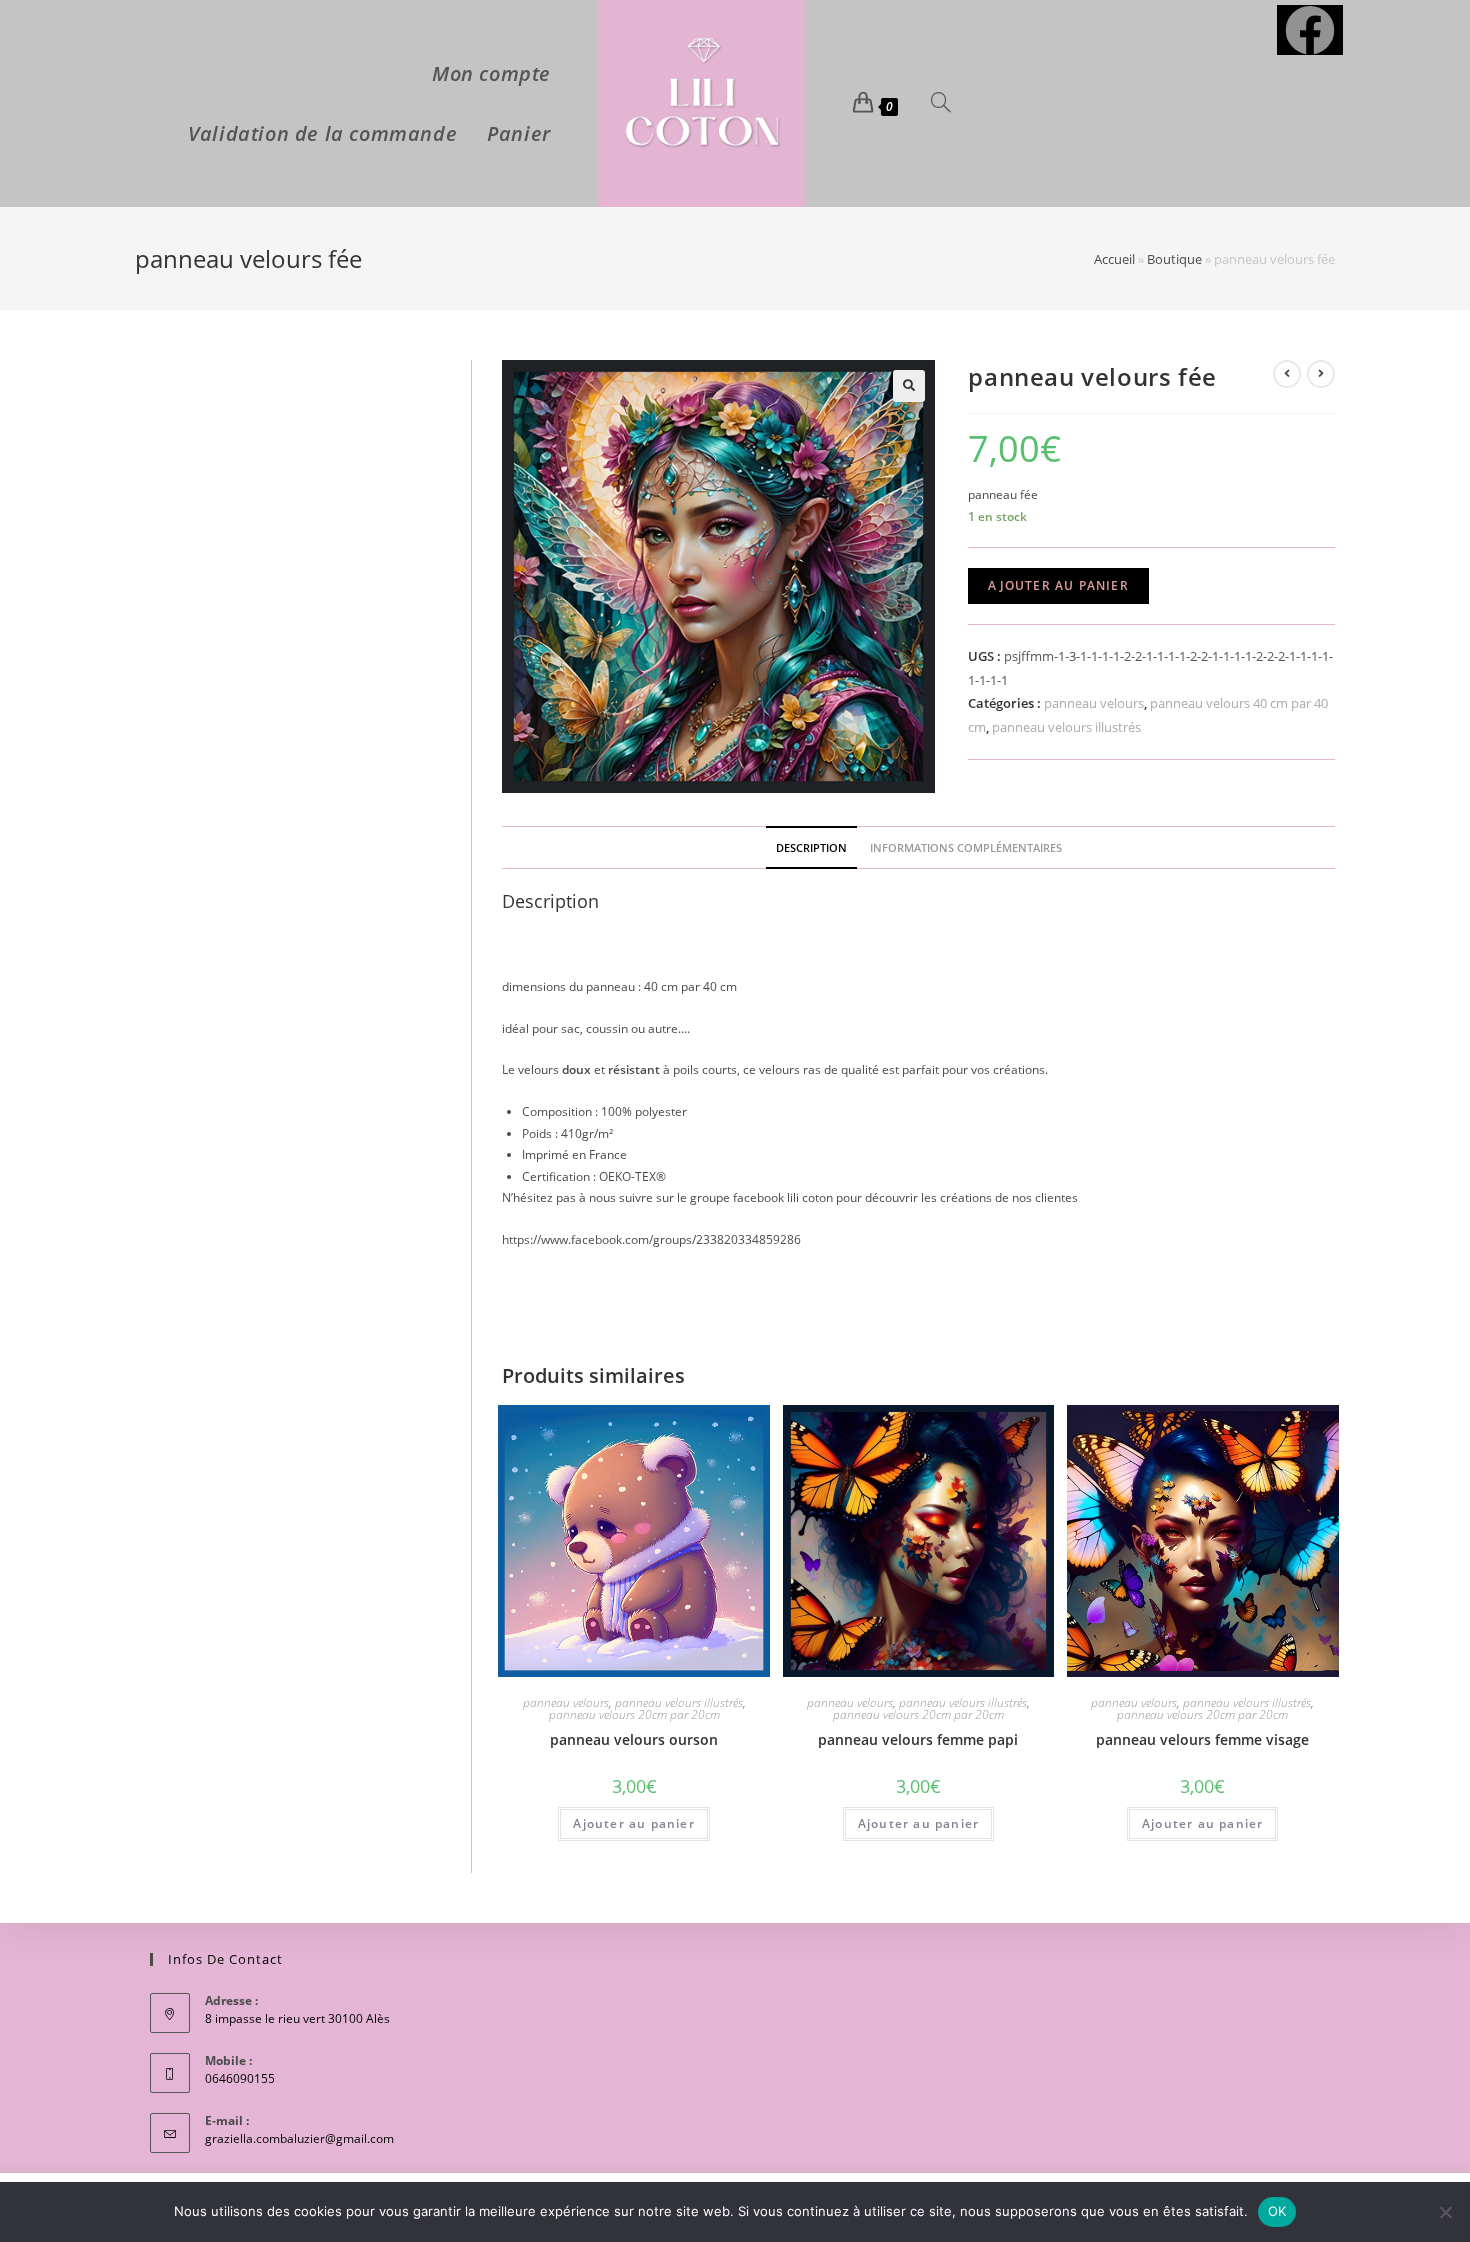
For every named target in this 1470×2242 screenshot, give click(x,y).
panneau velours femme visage (1202, 1739)
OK (1277, 2211)
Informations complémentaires (966, 847)
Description (811, 847)
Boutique (1174, 259)
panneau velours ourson (634, 1739)
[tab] (811, 847)
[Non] (1445, 2212)
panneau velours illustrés (1066, 727)
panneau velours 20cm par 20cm (634, 1714)
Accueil (1114, 259)
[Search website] (941, 104)
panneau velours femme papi (918, 1739)
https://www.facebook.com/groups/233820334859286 (651, 1239)
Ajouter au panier (1058, 585)
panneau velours (1094, 703)
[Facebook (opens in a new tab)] (1310, 30)
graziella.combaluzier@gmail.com (299, 2138)
